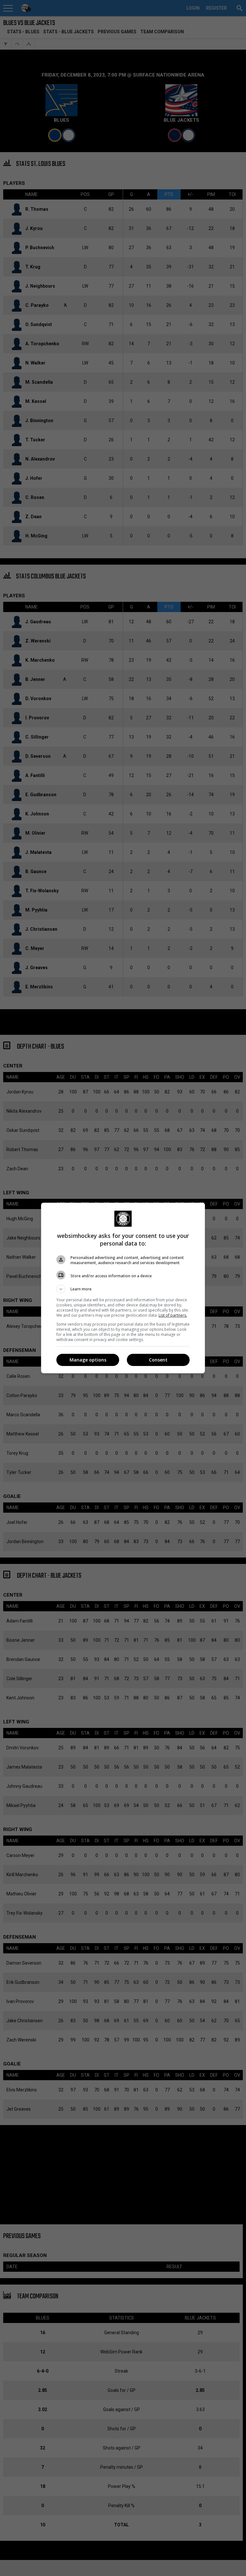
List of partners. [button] (173, 1315)
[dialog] (123, 1288)
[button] (123, 1289)
